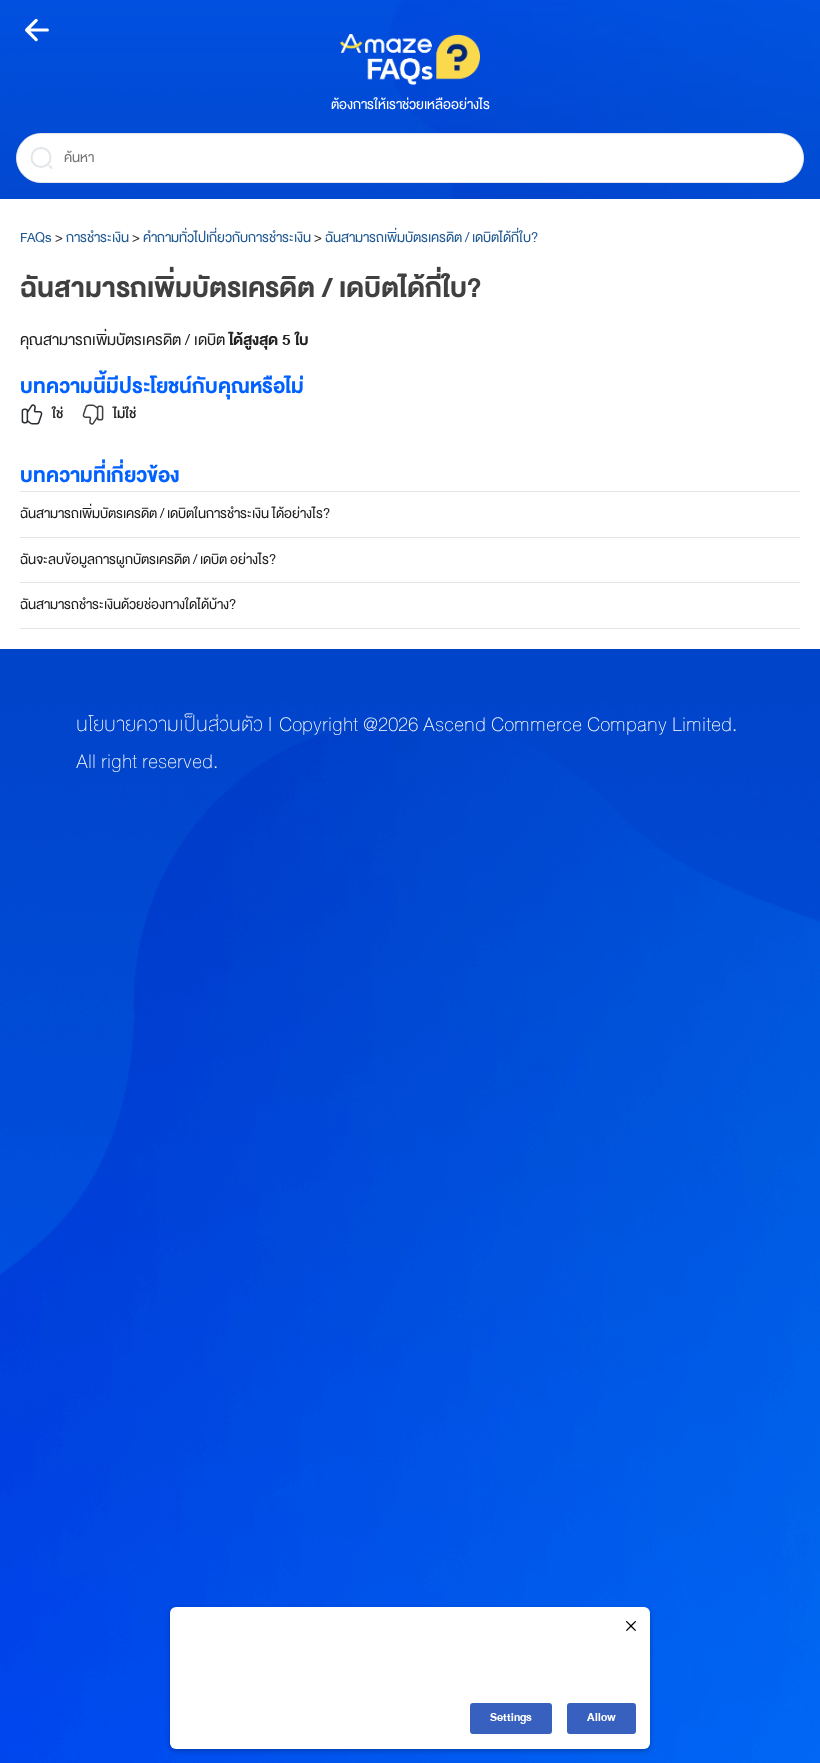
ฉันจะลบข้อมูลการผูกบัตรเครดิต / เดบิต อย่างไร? (148, 559)
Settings (511, 1717)
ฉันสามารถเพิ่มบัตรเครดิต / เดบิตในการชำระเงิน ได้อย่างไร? (175, 513)
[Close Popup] (631, 1627)
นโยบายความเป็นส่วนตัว (169, 725)
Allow (601, 1717)
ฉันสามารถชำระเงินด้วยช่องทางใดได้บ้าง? (128, 604)
